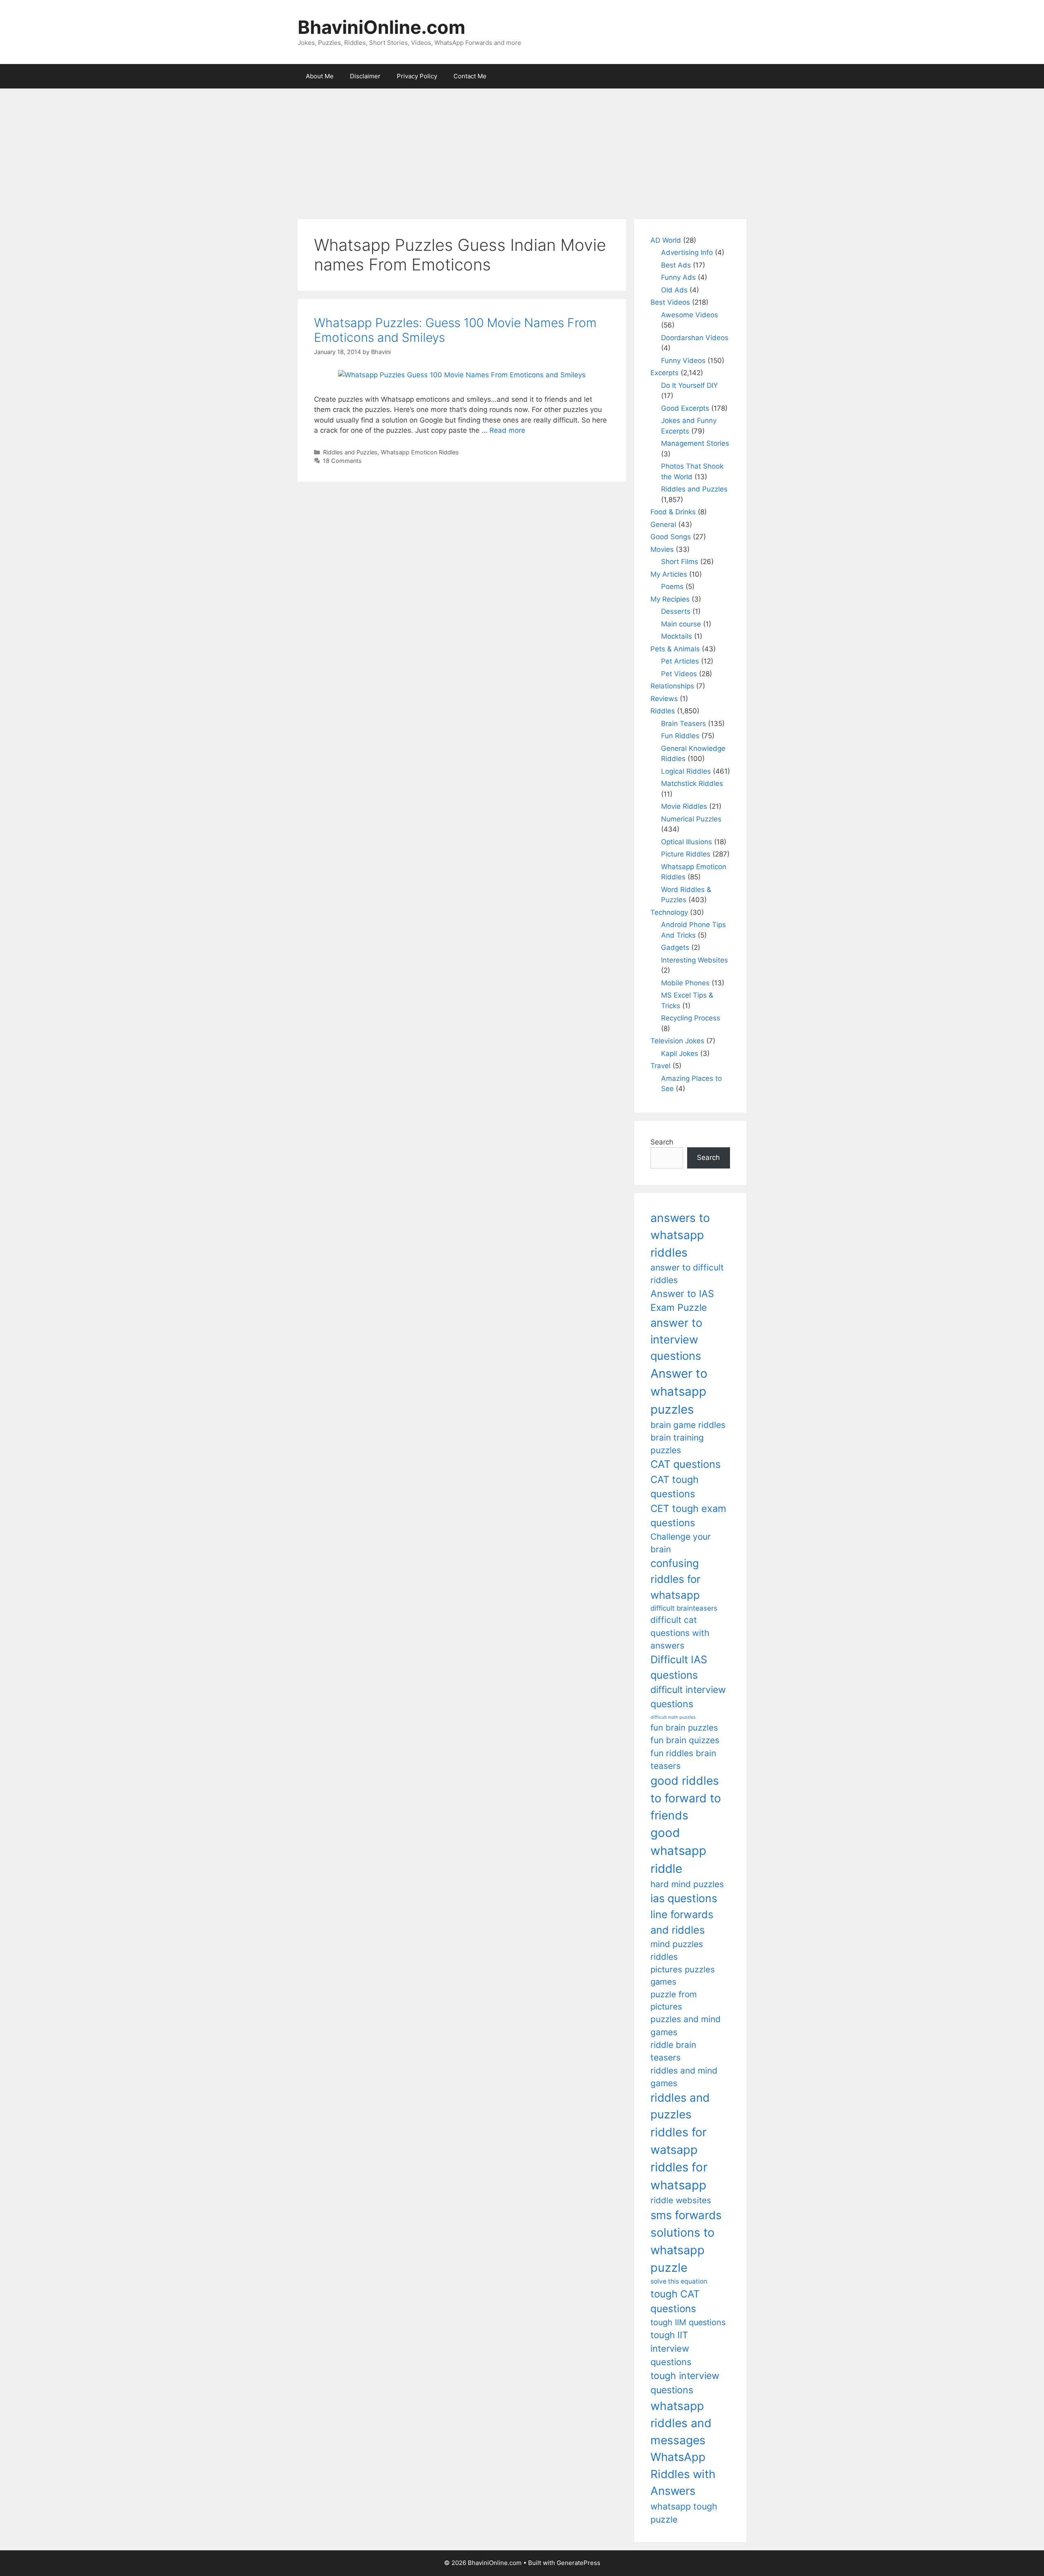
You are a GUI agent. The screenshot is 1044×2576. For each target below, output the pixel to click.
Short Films (680, 562)
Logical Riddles (686, 771)
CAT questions (686, 1464)
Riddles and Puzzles (350, 452)
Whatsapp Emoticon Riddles (420, 452)
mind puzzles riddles (677, 1950)
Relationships (672, 686)
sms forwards (686, 2215)
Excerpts (665, 373)
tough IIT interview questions (671, 2348)
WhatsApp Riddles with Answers (683, 2474)
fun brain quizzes (685, 1740)
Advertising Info (687, 252)
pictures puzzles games (683, 1975)
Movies (662, 549)
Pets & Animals (675, 649)
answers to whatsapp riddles (680, 1235)
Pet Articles (680, 661)
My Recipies (670, 599)
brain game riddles (688, 1425)
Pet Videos (679, 674)
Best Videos (670, 302)
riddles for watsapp (679, 2141)
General (663, 524)
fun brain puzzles (684, 1727)
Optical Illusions (687, 842)
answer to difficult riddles (687, 1274)
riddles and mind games (684, 2077)
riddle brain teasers (673, 2051)
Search (662, 1142)
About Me (320, 76)
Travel (660, 1066)
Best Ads (676, 265)
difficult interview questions (688, 1697)
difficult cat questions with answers (680, 1633)
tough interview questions (685, 2383)
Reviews (664, 699)
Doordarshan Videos (695, 338)
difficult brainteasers (684, 1608)
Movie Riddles (684, 806)
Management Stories (695, 443)
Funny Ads (678, 277)
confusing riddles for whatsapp (676, 1579)
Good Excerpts (685, 408)
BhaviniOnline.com (382, 27)
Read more (507, 430)
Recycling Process (691, 1018)
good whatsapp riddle (678, 1851)
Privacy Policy (417, 76)
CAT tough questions (675, 1487)
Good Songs (671, 537)
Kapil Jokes (680, 1053)
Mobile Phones (685, 983)
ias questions (684, 1898)
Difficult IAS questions (679, 1667)
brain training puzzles (677, 1444)
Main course (681, 624)
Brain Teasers (683, 724)
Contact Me (470, 76)
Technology (669, 912)
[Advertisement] (522, 150)
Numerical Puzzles (691, 819)
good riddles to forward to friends (686, 1798)
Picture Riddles (686, 854)
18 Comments (342, 461)
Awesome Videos (690, 315)
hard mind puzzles (687, 1884)
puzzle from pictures (674, 2000)
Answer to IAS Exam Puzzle (682, 1301)
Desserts (676, 611)
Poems (672, 586)
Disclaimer (365, 76)
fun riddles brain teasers (683, 1759)
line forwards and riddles (682, 1922)
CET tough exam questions (688, 1516)
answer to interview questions (676, 1339)
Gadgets (675, 947)
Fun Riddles (680, 736)
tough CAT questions (675, 2301)
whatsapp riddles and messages (681, 2423)
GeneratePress (578, 2563)
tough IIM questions (688, 2322)
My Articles (669, 574)
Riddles (663, 711)
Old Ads (674, 290)
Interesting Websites (695, 960)
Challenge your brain (681, 1543)
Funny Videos (683, 361)
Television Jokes (677, 1041)
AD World (666, 240)
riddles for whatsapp (679, 2176)
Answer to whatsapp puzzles (679, 1391)
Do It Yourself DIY (689, 385)
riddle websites (681, 2200)
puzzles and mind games (686, 2025)
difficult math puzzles (673, 1717)
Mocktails (677, 636)
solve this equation (679, 2281)
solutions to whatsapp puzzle (682, 2250)
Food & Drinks (673, 512)
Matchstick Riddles (692, 783)
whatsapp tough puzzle (684, 2513)
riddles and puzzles (680, 2106)
